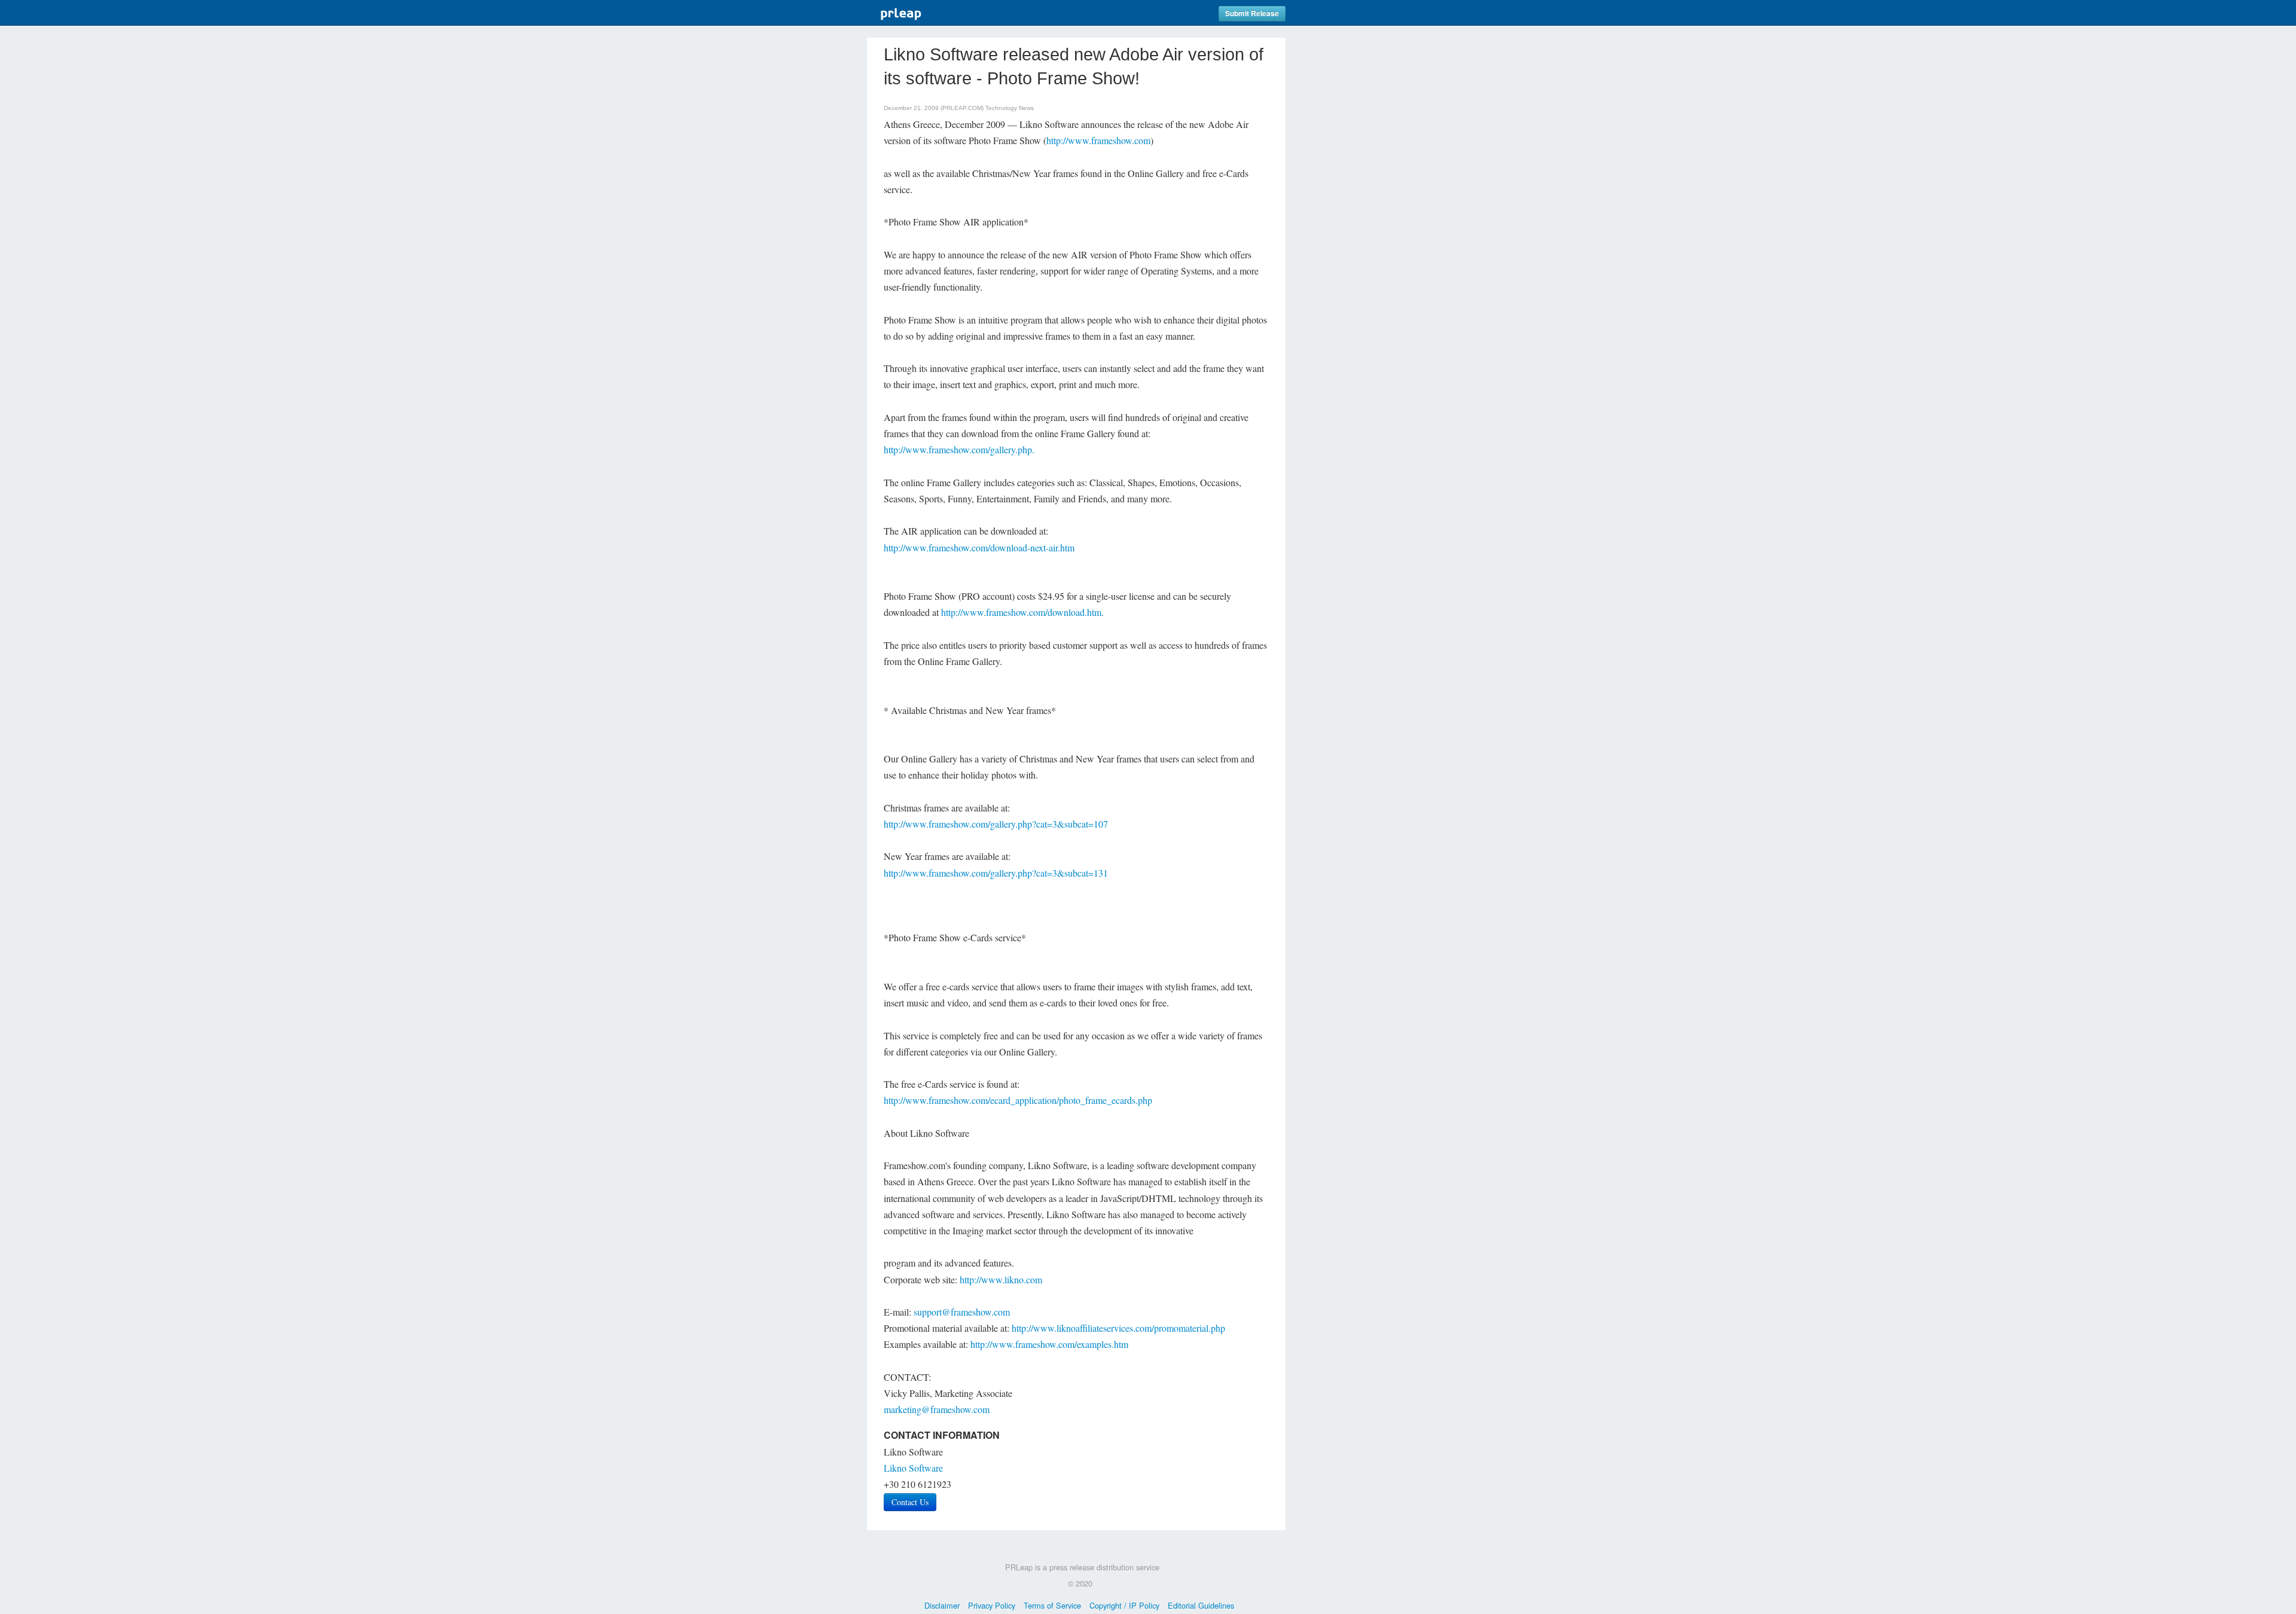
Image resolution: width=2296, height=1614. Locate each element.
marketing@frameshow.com (937, 1409)
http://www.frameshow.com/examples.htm (1049, 1344)
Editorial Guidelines (1201, 1605)
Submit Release (1252, 13)
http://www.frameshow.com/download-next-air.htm (979, 547)
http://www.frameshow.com (1098, 140)
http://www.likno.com (1001, 1279)
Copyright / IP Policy (1124, 1605)
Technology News (1010, 108)
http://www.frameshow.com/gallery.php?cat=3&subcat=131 (996, 873)
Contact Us (910, 1502)
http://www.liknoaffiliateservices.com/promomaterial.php (1118, 1328)
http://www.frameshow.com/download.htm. (1022, 612)
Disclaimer (942, 1605)
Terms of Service (1052, 1605)
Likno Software (913, 1468)
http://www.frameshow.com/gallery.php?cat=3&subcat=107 (996, 824)
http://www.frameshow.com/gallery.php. (959, 449)
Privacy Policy (992, 1605)
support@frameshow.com (962, 1312)
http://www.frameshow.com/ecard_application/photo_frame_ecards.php (1018, 1100)
